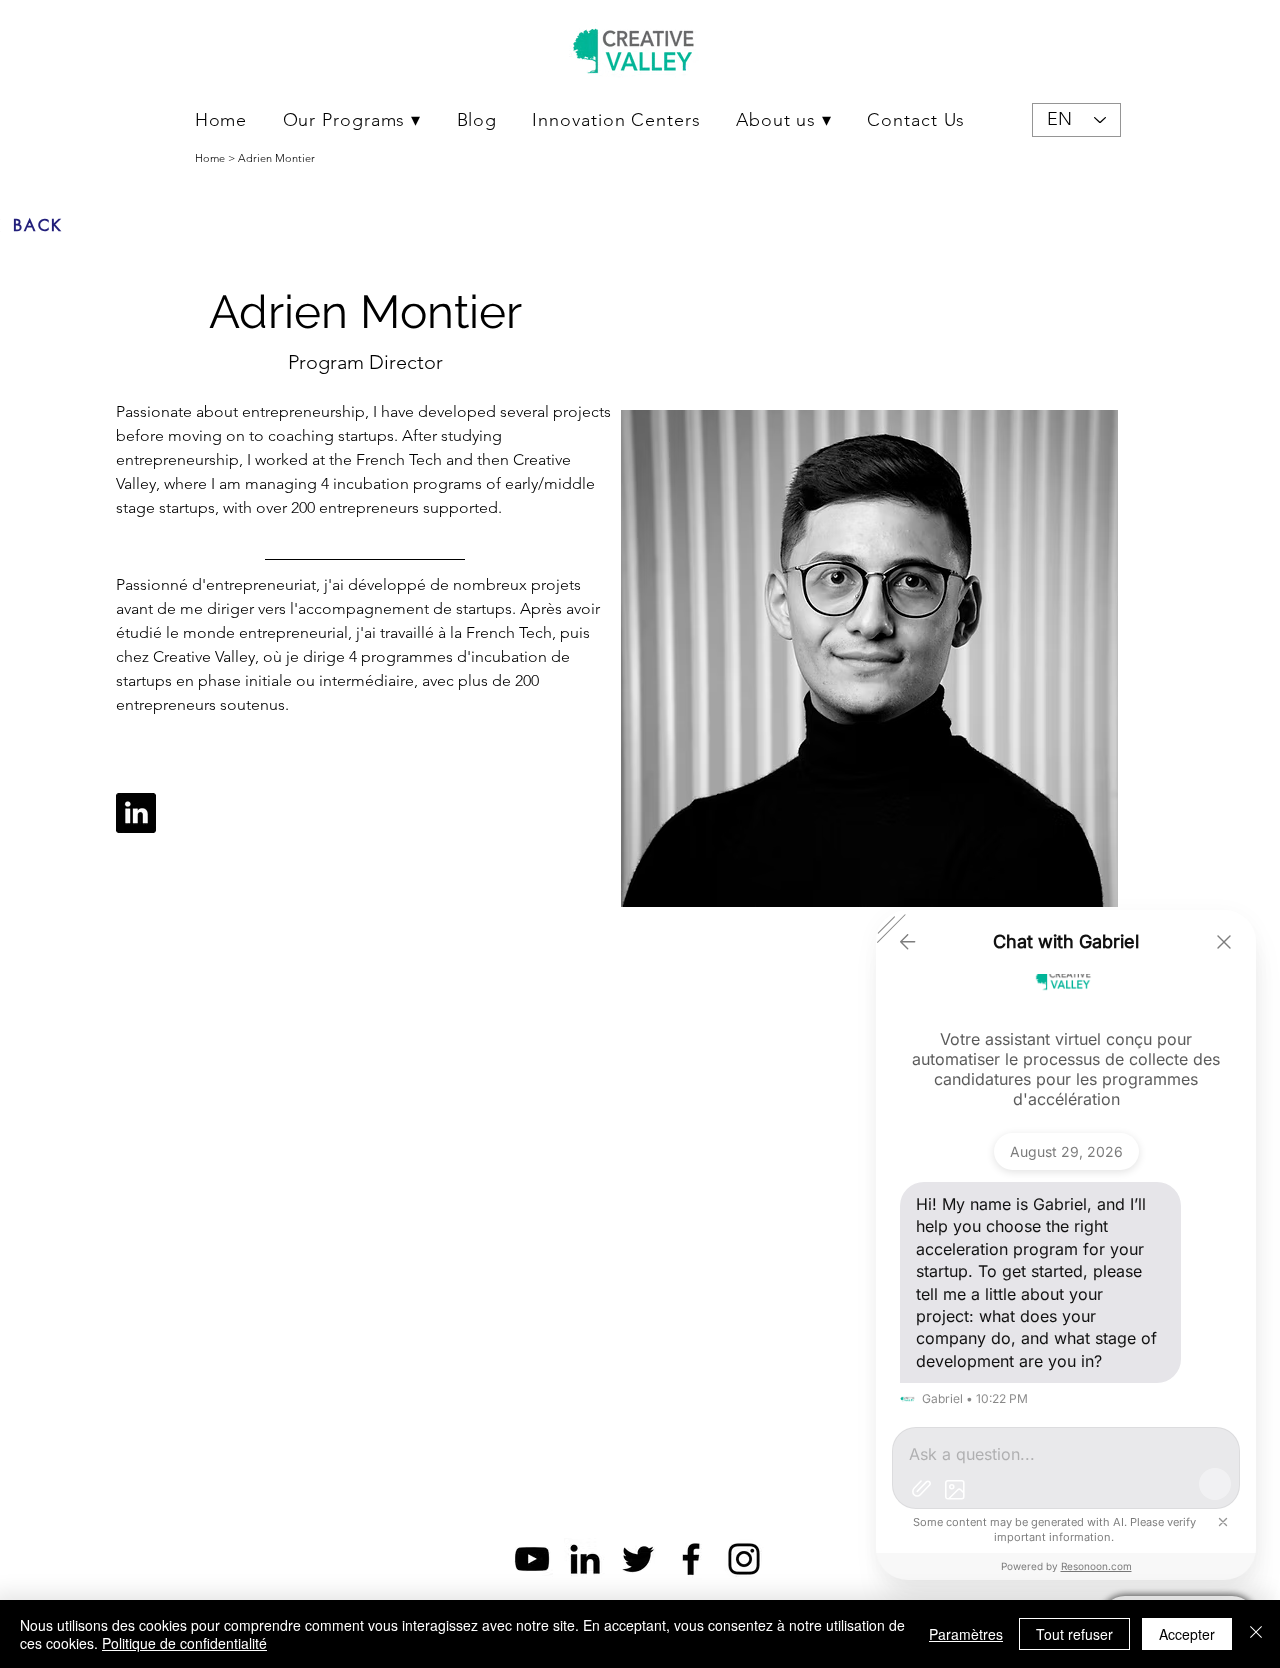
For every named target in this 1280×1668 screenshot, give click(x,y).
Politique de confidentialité (184, 1643)
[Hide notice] (1223, 1522)
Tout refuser (1074, 1634)
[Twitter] (638, 1559)
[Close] (1256, 1634)
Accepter (1187, 1634)
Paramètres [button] (966, 1634)
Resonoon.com (1096, 1566)
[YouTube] (532, 1559)
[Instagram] (744, 1559)
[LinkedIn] (585, 1559)
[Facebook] (691, 1559)
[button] (352, 120)
